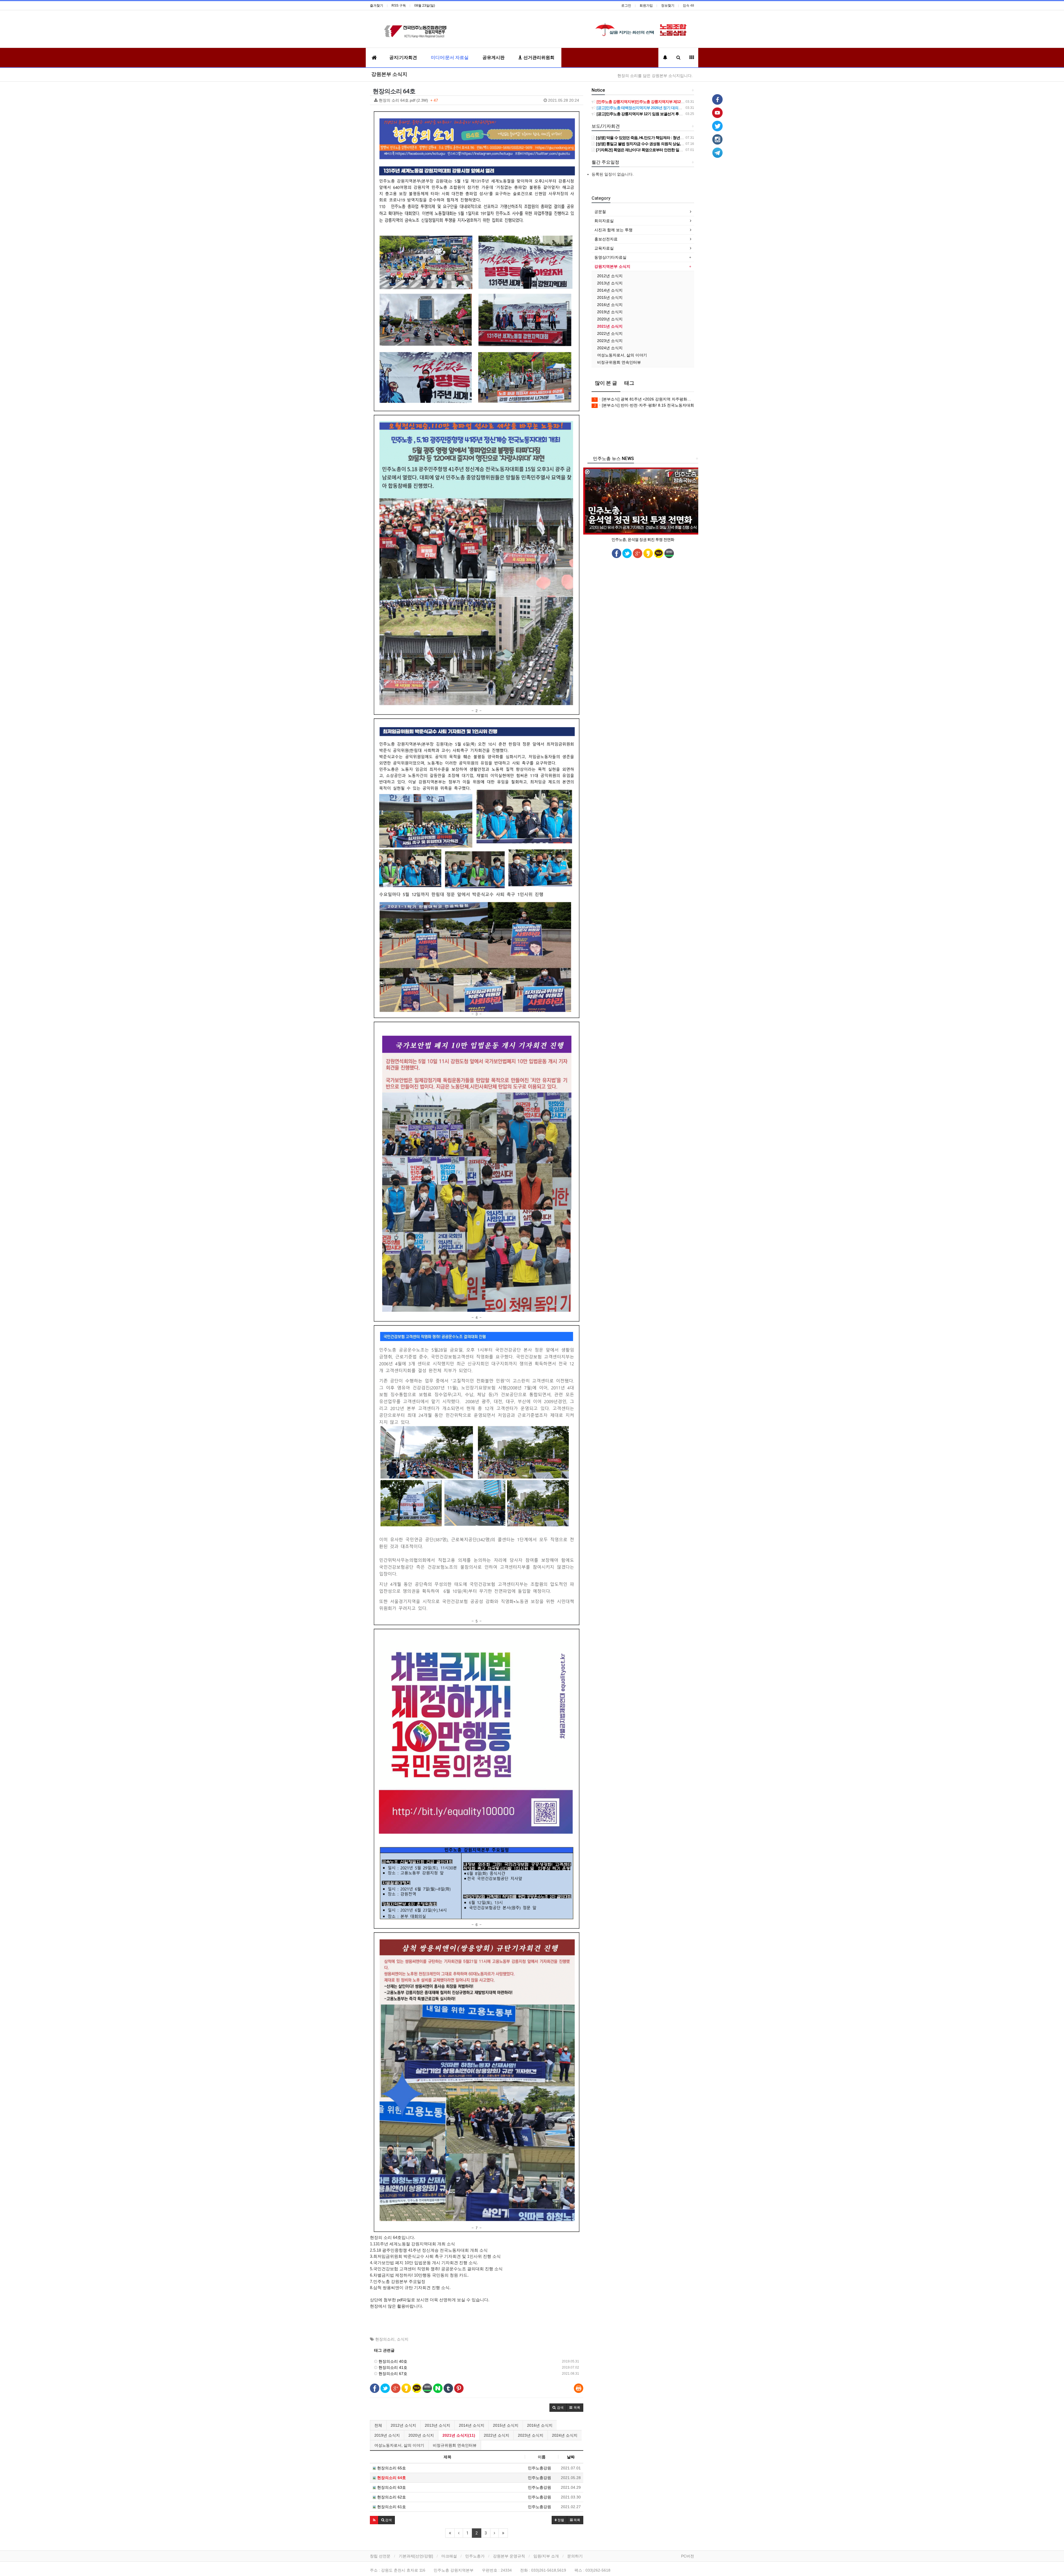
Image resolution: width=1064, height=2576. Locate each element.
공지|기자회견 (403, 57)
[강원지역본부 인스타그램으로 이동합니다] (717, 139)
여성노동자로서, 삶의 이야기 (399, 2445)
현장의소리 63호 (391, 2487)
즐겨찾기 (377, 6)
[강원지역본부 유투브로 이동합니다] (717, 112)
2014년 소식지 (472, 2425)
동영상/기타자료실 (610, 257)
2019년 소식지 (387, 2435)
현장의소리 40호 (392, 2361)
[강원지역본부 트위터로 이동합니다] (717, 126)
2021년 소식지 (610, 326)
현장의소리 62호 (391, 2497)
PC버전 (688, 2556)
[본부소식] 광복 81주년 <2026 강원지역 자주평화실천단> (644, 399)
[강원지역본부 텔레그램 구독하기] (717, 152)
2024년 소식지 (565, 2435)
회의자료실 (604, 221)
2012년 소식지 (403, 2425)
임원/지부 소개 (546, 2556)
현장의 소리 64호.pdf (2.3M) (478, 100)
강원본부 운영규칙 (509, 2556)
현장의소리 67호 (392, 2374)
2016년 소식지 (540, 2425)
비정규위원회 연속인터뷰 (455, 2445)
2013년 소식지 (438, 2425)
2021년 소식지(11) (459, 2435)
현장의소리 (385, 2339)
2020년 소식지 (421, 2435)
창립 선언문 (380, 2556)
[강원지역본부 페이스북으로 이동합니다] (717, 99)
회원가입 (646, 6)
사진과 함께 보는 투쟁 (613, 230)
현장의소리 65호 (391, 2468)
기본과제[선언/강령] (416, 2556)
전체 (378, 2425)
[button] (558, 2408)
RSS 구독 (399, 6)
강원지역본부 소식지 (612, 266)
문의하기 (575, 2556)
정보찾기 (668, 6)
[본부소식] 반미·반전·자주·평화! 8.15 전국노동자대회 (644, 405)
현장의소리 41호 (392, 2367)
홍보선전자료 (606, 239)
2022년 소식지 (497, 2435)
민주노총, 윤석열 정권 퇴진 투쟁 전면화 (643, 540)
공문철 (600, 212)
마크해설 (449, 2556)
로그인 (626, 6)
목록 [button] (576, 2520)
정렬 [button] (560, 2520)
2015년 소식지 (506, 2425)
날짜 (571, 2457)
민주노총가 (475, 2556)
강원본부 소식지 (389, 74)
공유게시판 (493, 57)
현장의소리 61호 (391, 2507)
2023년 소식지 (531, 2435)
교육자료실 (604, 248)
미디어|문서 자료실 (450, 57)
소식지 (403, 2339)
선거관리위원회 (538, 57)
